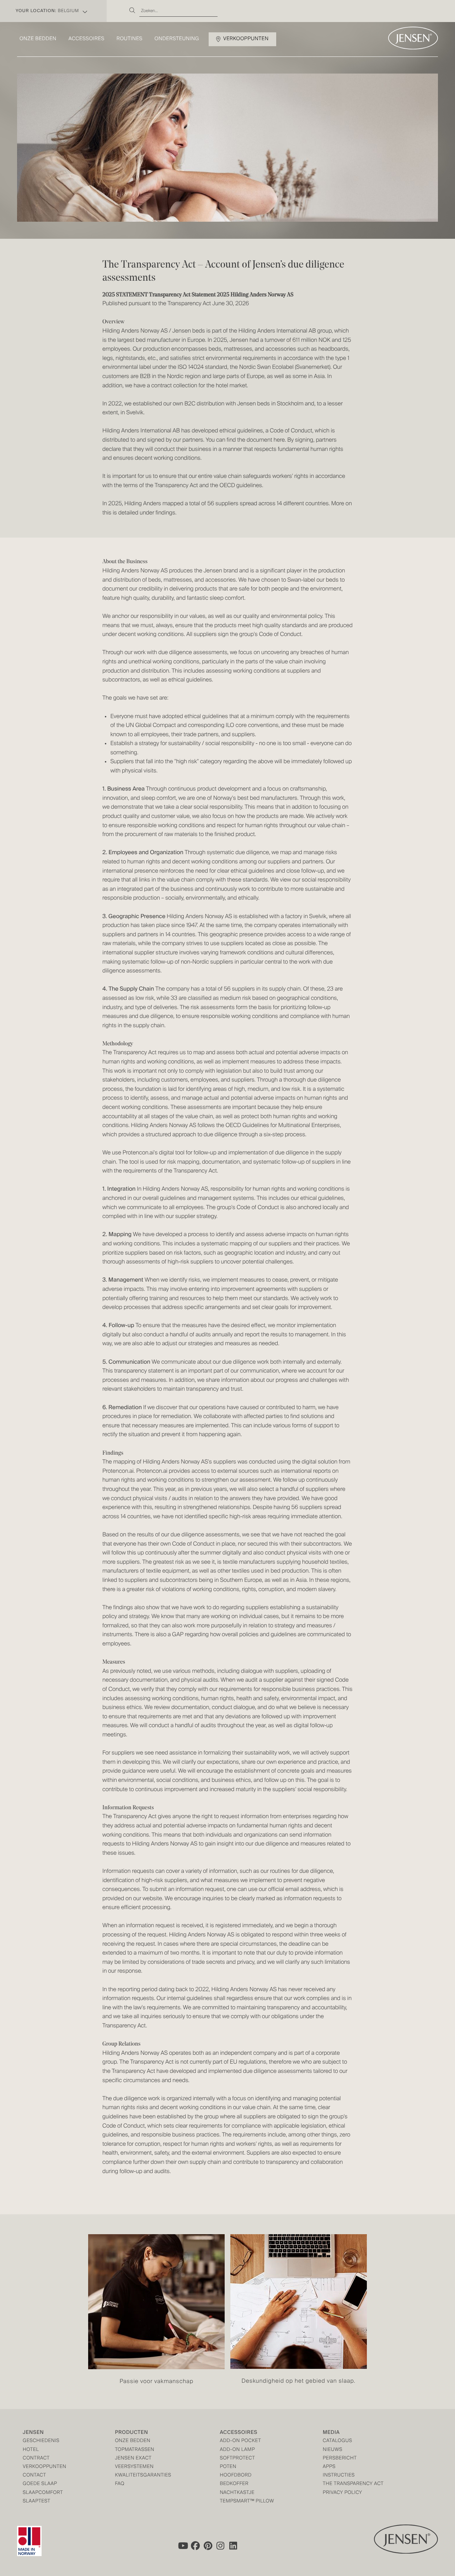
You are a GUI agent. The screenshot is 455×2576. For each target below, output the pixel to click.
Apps (329, 2467)
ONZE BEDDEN (133, 2441)
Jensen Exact (133, 2459)
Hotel (31, 2450)
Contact (34, 2476)
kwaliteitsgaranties (143, 2476)
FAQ (120, 2484)
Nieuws (333, 2450)
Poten (228, 2467)
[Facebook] (195, 2545)
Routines (130, 39)
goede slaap (40, 2484)
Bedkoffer (234, 2484)
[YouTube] (182, 2545)
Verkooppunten (246, 39)
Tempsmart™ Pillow (247, 2502)
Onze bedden (38, 39)
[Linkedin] (234, 2545)
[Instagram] (221, 2545)
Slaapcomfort (43, 2493)
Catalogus (338, 2441)
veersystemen (134, 2467)
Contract (36, 2459)
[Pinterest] (208, 2545)
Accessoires (87, 39)
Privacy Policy (342, 2493)
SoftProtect (237, 2459)
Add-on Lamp (237, 2450)
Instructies (339, 2476)
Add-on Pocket (240, 2441)
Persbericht (340, 2459)
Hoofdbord (235, 2476)
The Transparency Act (353, 2484)
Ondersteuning (177, 39)
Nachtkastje (237, 2493)
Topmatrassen (135, 2450)
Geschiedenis (41, 2441)
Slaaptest (37, 2502)
